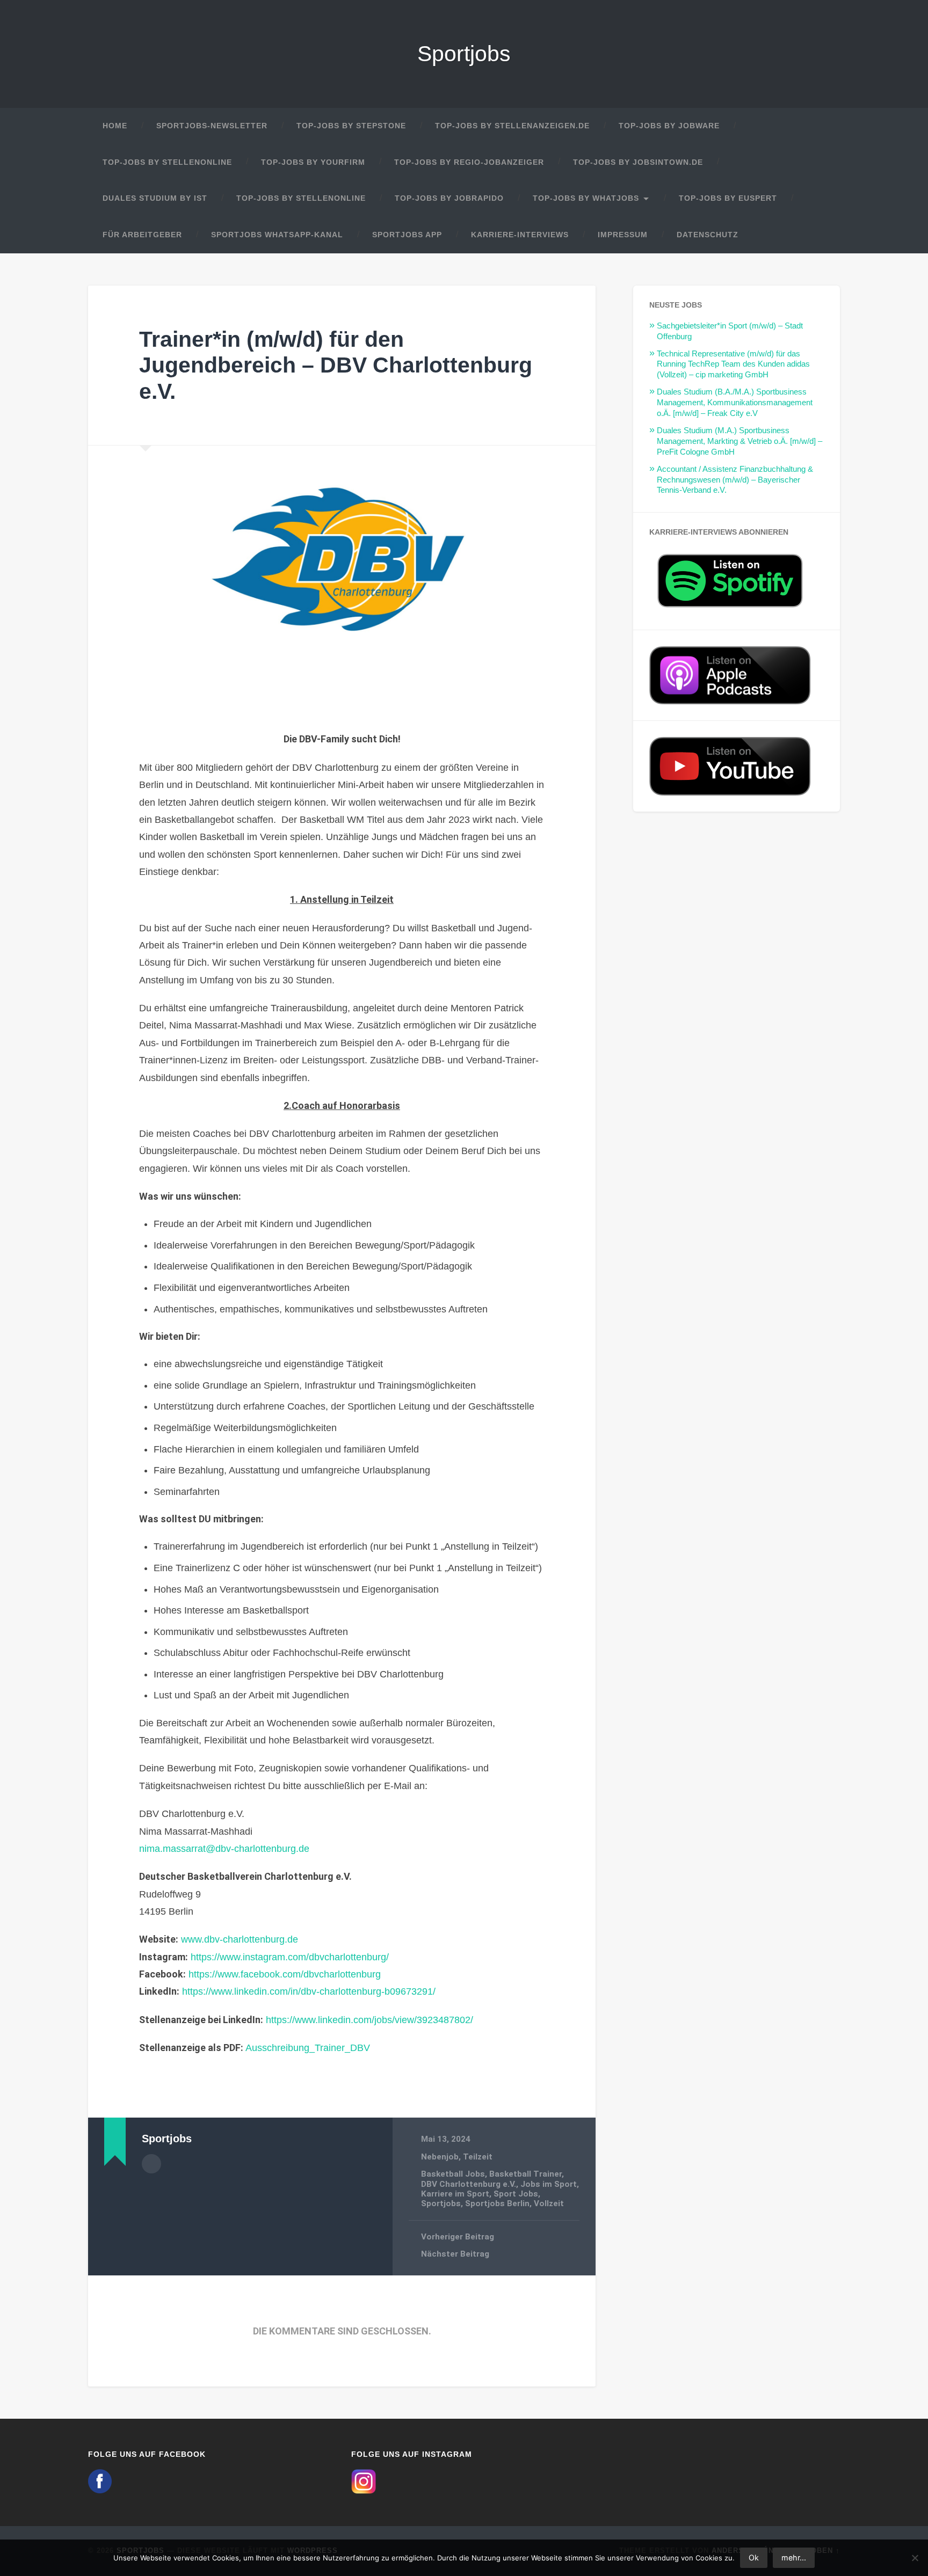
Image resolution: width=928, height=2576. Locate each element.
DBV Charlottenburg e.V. (469, 2184)
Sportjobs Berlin (497, 2203)
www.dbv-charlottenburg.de (240, 1939)
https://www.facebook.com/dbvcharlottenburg (285, 1974)
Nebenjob (440, 2157)
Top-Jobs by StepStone (351, 126)
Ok (754, 2557)
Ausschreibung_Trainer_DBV (308, 2048)
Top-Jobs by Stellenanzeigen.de (512, 126)
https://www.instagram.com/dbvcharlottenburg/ (290, 1957)
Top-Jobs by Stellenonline (167, 162)
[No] (915, 2558)
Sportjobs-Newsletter (212, 126)
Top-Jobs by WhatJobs (586, 198)
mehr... (794, 2557)
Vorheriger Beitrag (458, 2237)
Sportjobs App (407, 235)
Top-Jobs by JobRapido (449, 198)
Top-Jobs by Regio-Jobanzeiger (469, 162)
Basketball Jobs (453, 2174)
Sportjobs (464, 54)
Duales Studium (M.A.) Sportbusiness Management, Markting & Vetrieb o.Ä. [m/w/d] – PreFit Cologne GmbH (740, 441)
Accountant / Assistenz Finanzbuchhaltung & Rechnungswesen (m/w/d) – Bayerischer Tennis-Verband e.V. (735, 480)
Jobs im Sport (549, 2184)
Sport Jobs (516, 2194)
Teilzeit (478, 2157)
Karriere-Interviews (520, 235)
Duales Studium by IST (155, 198)
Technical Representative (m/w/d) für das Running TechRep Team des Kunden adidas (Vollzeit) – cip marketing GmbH (733, 364)
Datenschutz (708, 235)
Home (115, 126)
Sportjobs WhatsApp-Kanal (277, 235)
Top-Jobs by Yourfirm (313, 162)
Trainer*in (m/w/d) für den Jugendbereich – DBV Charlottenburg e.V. (336, 365)
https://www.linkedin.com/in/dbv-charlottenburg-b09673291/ (309, 1991)
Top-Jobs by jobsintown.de (638, 162)
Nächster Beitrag (455, 2254)
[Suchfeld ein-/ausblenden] (822, 235)
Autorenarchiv (151, 2164)
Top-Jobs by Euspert (728, 198)
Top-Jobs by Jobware (669, 126)
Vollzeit (549, 2203)
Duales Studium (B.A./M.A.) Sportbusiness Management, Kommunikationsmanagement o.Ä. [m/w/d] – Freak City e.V (735, 402)
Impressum (623, 235)
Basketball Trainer (525, 2174)
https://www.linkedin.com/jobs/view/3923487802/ (369, 2020)
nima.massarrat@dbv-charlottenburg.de (224, 1849)
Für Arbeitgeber (142, 235)
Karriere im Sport (455, 2194)
